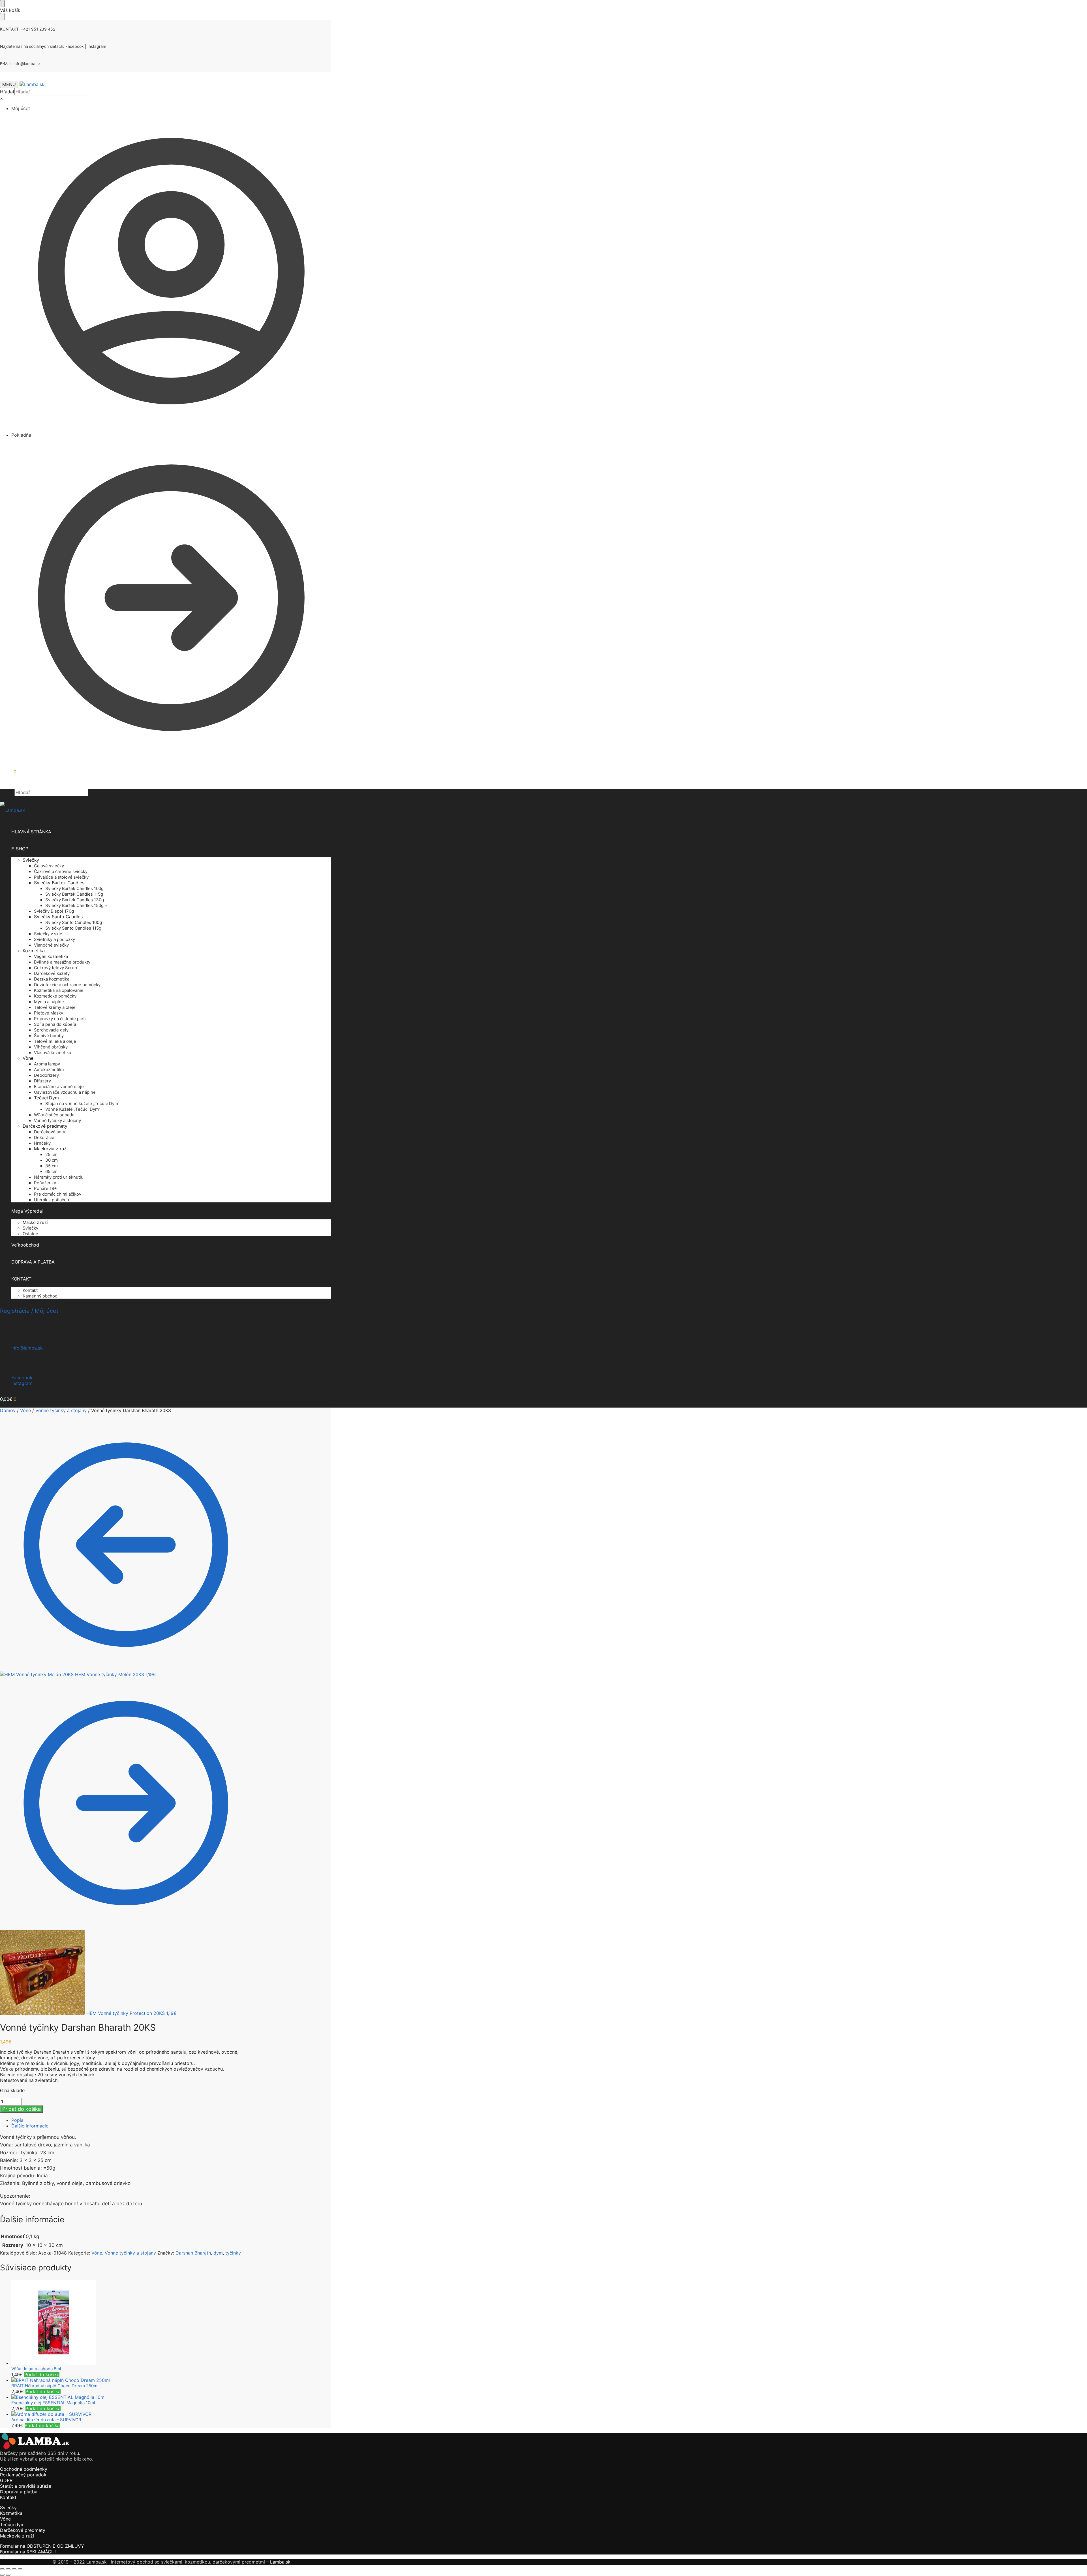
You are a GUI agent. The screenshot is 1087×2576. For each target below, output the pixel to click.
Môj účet (21, 108)
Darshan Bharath (193, 2253)
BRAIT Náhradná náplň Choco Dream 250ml (55, 2386)
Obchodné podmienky (24, 2469)
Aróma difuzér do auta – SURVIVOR (46, 2420)
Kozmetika (11, 2513)
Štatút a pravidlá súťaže (26, 2486)
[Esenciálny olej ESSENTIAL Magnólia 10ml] (131, 2397)
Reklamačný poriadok (23, 2475)
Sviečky (8, 2508)
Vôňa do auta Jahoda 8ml (36, 2369)
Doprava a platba (19, 2492)
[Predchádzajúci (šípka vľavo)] (2, 2575)
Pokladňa (21, 435)
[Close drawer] (2, 17)
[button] (8, 772)
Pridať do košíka (22, 2109)
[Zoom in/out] (2, 2569)
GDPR (6, 2480)
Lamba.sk (280, 2562)
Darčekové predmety (23, 2530)
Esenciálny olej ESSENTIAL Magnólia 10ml (53, 2403)
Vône (25, 1410)
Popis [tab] (17, 2120)
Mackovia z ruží (17, 2536)
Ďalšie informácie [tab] (30, 2126)
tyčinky (233, 2253)
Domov (8, 1410)
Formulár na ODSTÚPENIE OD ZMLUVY (42, 2546)
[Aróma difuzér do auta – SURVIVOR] (131, 2414)
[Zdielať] (14, 2569)
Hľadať (7, 92)
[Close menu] (2, 4)
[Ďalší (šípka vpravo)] (8, 2575)
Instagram (97, 46)
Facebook (75, 46)
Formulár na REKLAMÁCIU (28, 2552)
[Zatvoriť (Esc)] (20, 2569)
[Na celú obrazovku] (8, 2569)
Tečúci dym (12, 2524)
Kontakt (8, 2497)
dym (218, 2253)
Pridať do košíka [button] (42, 2375)
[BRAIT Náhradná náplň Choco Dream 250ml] (131, 2380)
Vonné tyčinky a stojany (61, 1410)
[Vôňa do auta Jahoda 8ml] (131, 2323)
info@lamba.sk (27, 64)
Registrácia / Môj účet (29, 1311)
